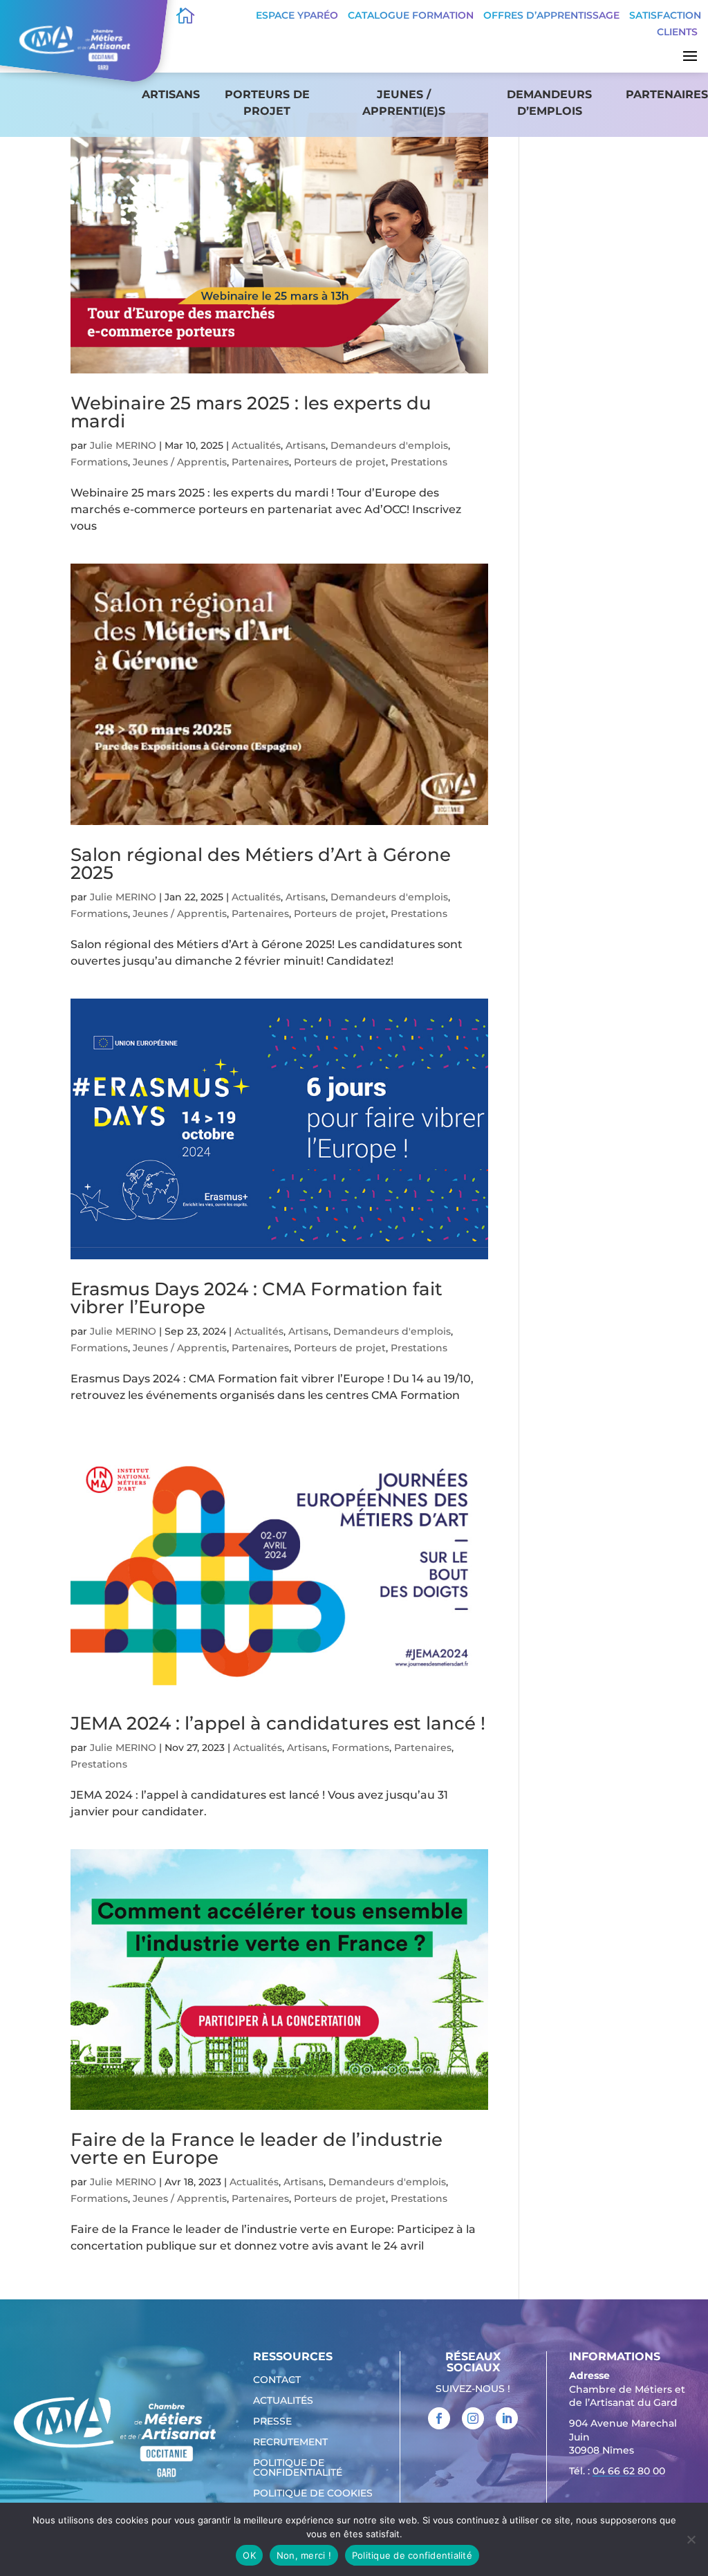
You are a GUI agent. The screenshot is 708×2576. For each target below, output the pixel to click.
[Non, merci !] (691, 2539)
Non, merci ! (304, 2555)
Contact (277, 2380)
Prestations (419, 462)
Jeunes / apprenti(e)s (404, 103)
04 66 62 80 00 (629, 2471)
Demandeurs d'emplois (389, 445)
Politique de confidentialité (298, 2468)
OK (249, 2555)
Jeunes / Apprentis (180, 462)
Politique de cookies (313, 2494)
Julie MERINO (123, 445)
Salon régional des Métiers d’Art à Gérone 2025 (261, 864)
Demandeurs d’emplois (549, 103)
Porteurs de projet (267, 103)
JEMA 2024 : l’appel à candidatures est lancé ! (278, 1723)
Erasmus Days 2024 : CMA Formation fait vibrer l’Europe (257, 1298)
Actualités (256, 445)
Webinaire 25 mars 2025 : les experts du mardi (251, 412)
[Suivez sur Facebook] (439, 2418)
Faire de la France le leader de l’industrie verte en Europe (257, 2149)
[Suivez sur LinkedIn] (507, 2418)
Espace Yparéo (297, 15)
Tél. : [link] (617, 2471)
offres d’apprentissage (551, 15)
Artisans (171, 94)
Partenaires (667, 94)
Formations (99, 462)
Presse (272, 2422)
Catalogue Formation (411, 15)
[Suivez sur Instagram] (473, 2418)
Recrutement (290, 2443)
